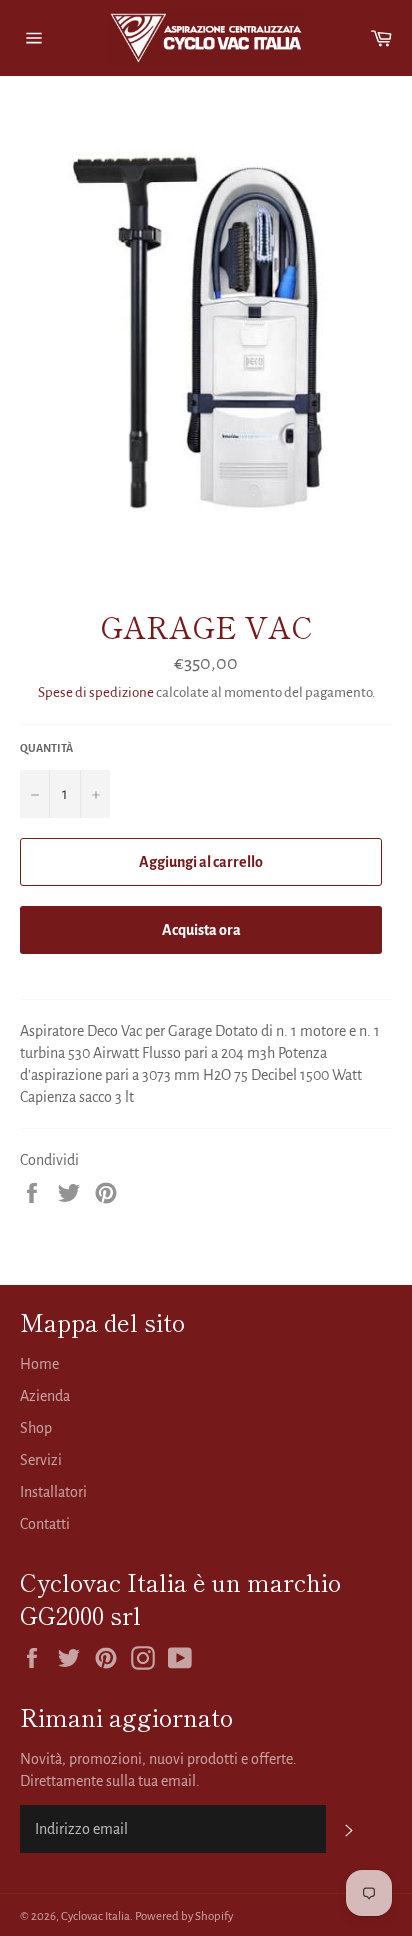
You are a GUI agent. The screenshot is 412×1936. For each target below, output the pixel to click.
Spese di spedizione (96, 692)
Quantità (46, 748)
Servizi (41, 1460)
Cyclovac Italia (95, 1916)
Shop (36, 1428)
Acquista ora (201, 930)
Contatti (45, 1524)
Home (39, 1364)
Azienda (45, 1396)
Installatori (53, 1492)
